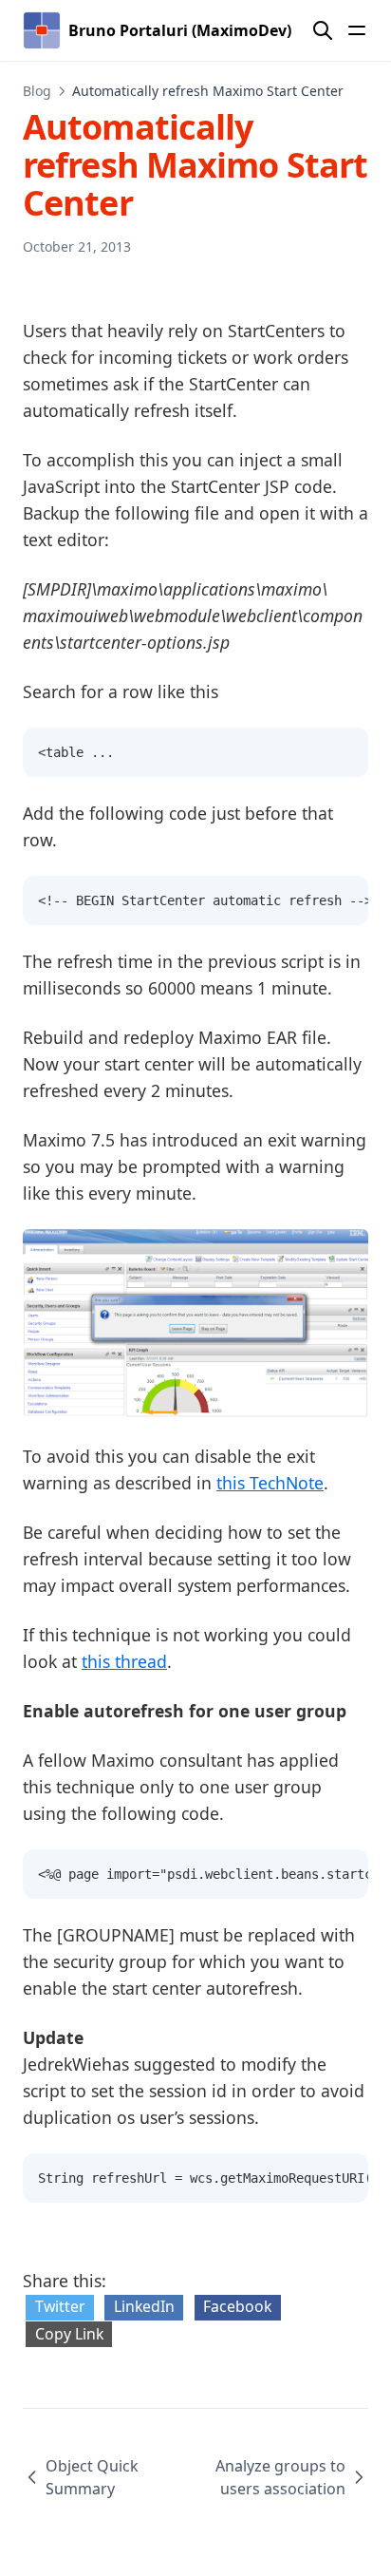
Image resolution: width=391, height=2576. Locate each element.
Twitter (60, 2306)
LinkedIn (144, 2306)
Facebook (237, 2306)
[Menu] (357, 30)
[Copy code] (344, 752)
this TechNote (270, 1483)
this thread (124, 1661)
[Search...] (323, 30)
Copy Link (69, 2334)
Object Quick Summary (92, 2477)
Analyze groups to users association (280, 2477)
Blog (37, 91)
